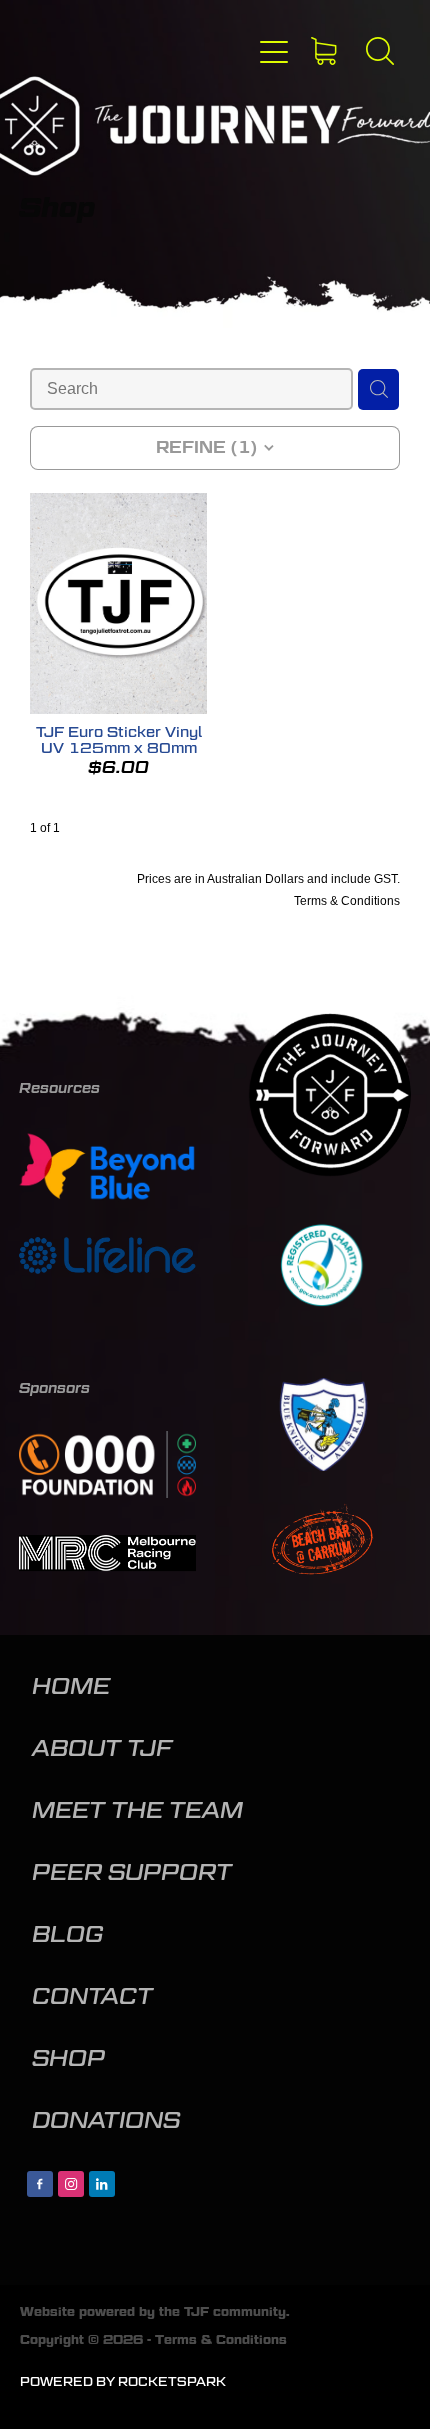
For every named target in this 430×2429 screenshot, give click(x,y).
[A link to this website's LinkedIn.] (102, 2184)
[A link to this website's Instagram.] (71, 2184)
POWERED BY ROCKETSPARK (123, 2381)
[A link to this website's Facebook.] (40, 2184)
